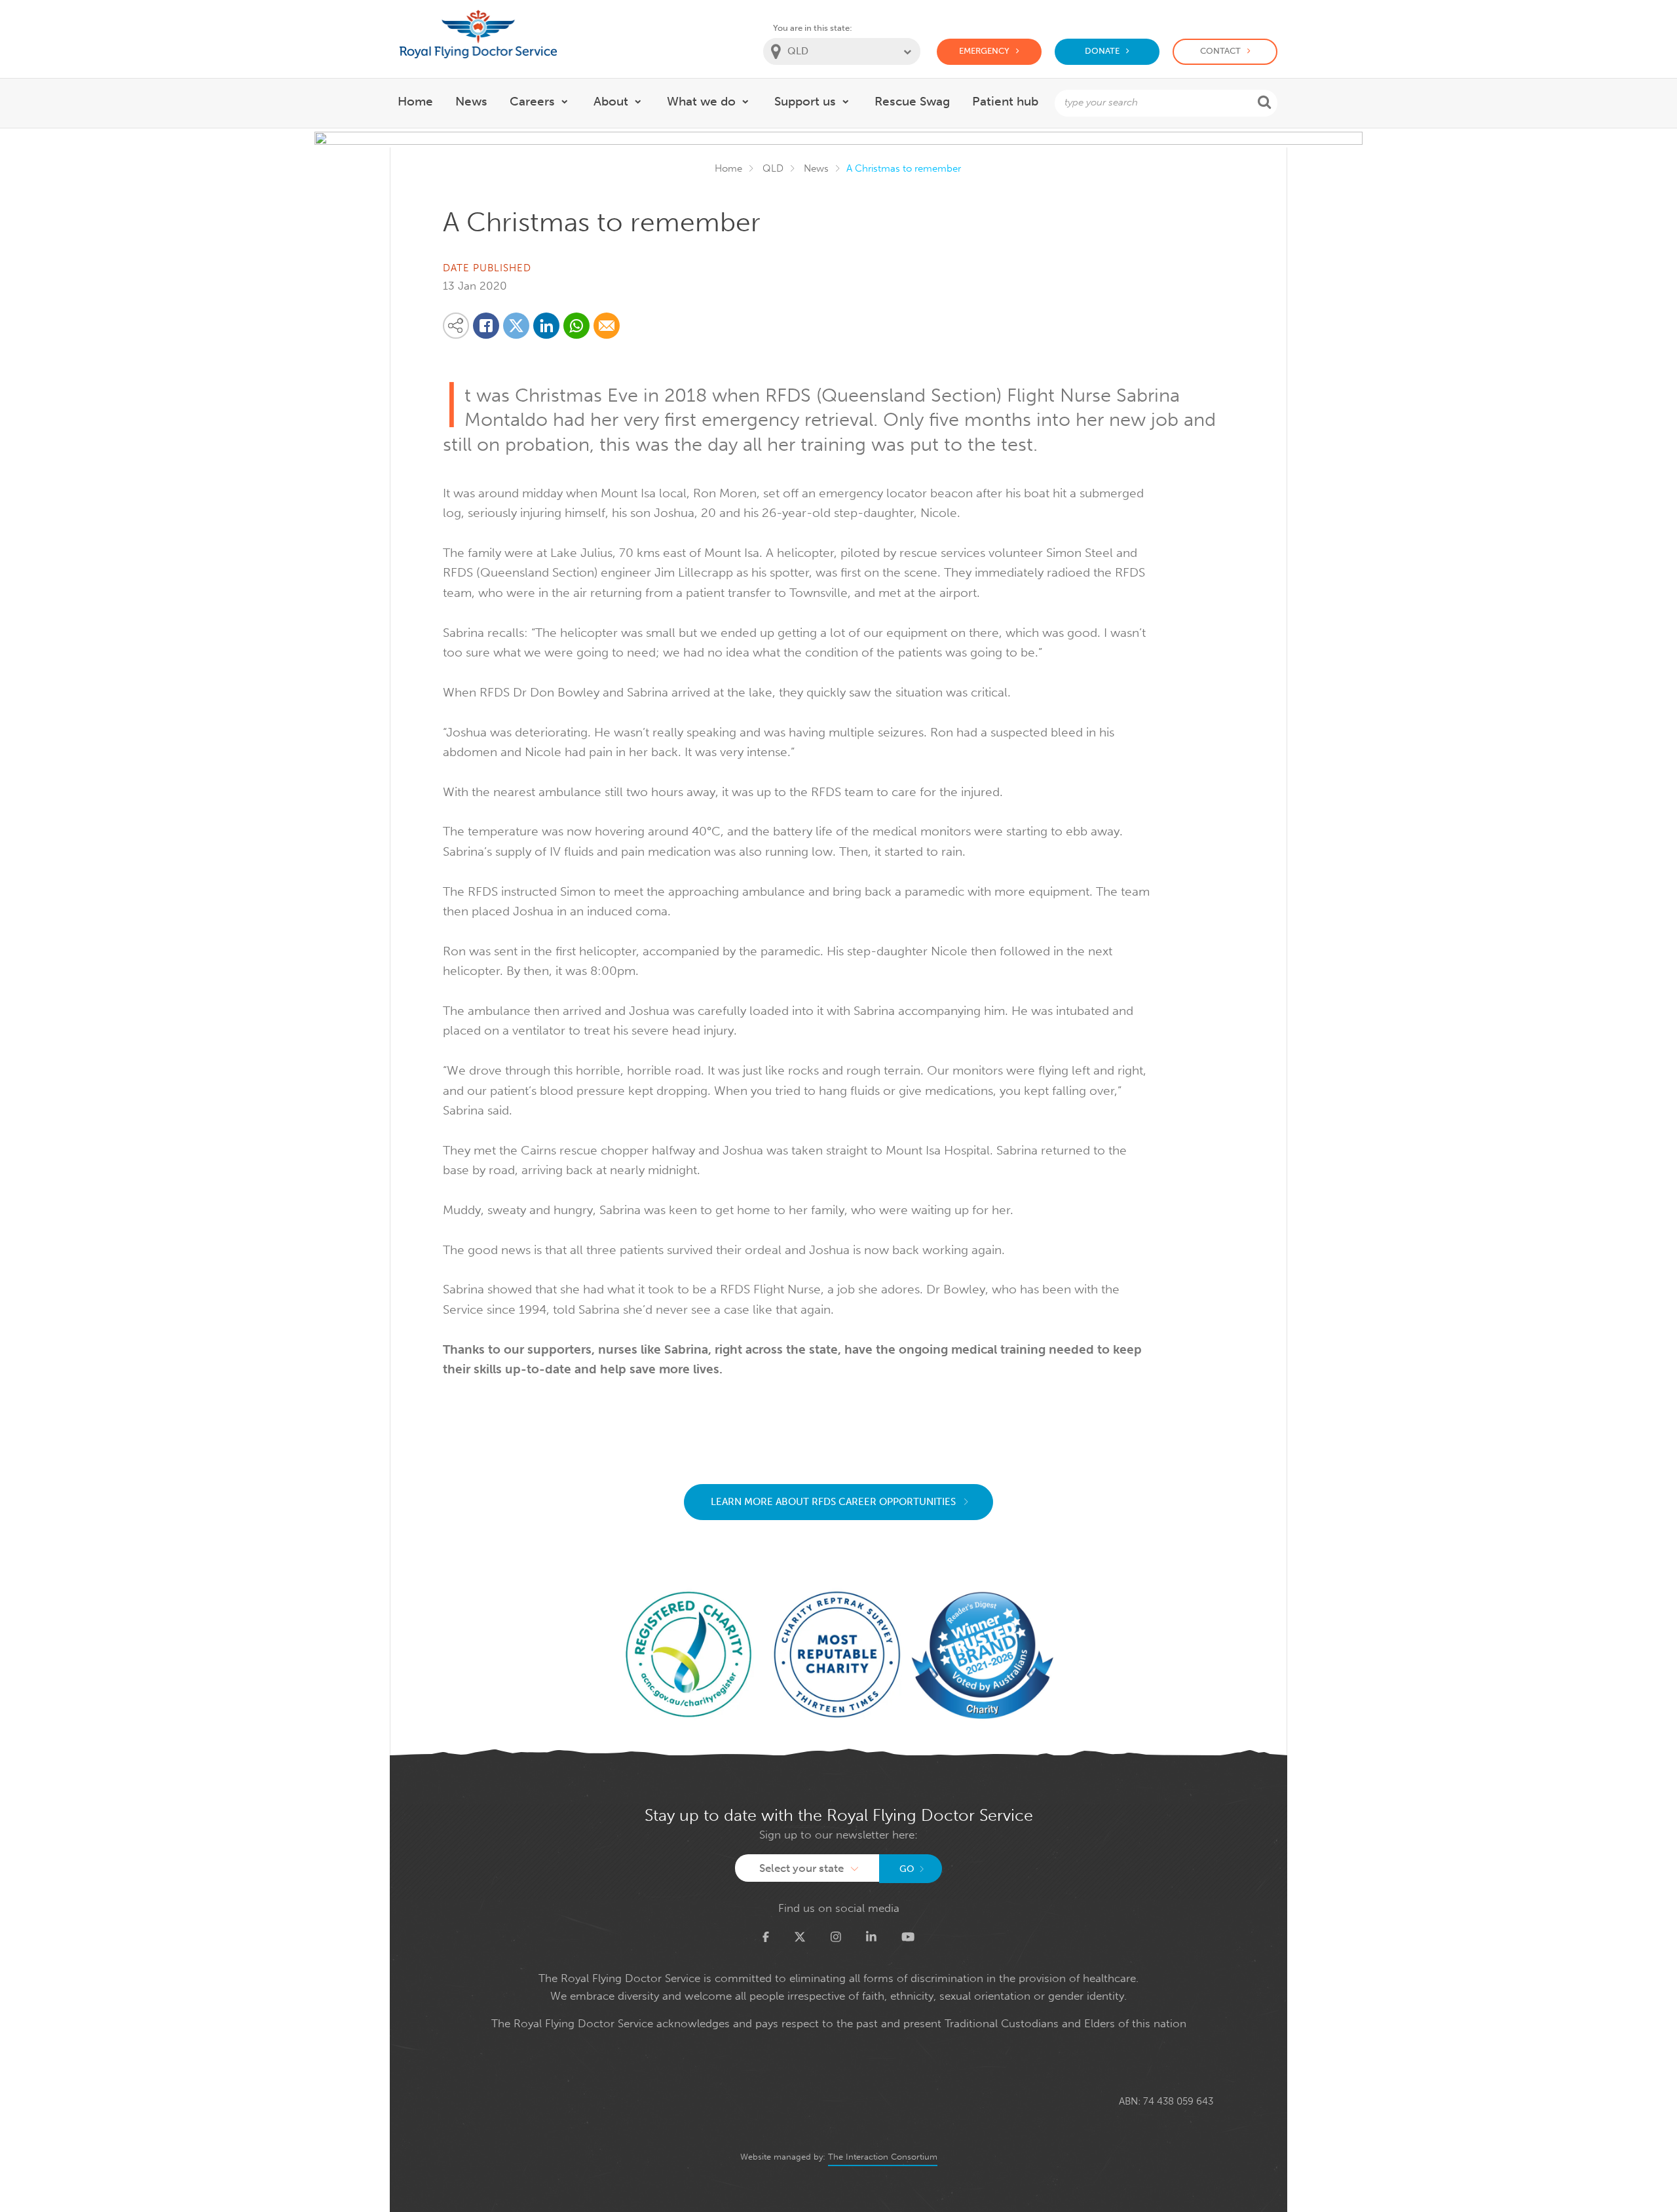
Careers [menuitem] (532, 101)
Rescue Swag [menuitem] (912, 101)
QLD (773, 168)
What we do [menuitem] (701, 101)
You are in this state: (813, 28)
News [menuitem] (471, 101)
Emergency (984, 51)
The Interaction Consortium (883, 2157)
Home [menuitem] (415, 101)
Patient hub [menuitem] (1005, 101)
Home (728, 168)
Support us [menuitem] (805, 101)
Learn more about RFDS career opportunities (835, 1502)
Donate (1102, 51)
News (816, 168)
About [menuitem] (611, 101)
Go (907, 1869)
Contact (1220, 51)
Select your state (801, 1868)
